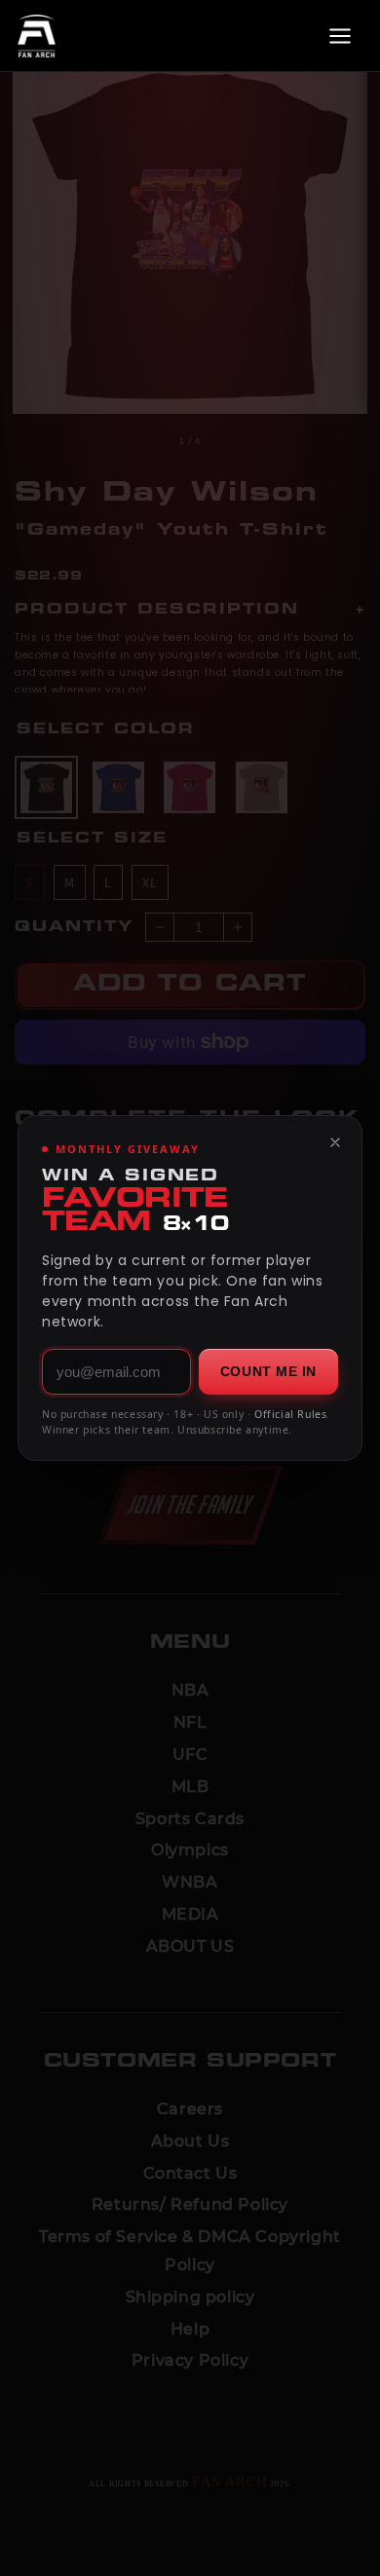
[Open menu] (340, 36)
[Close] (335, 1142)
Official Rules (290, 1414)
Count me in (268, 1371)
